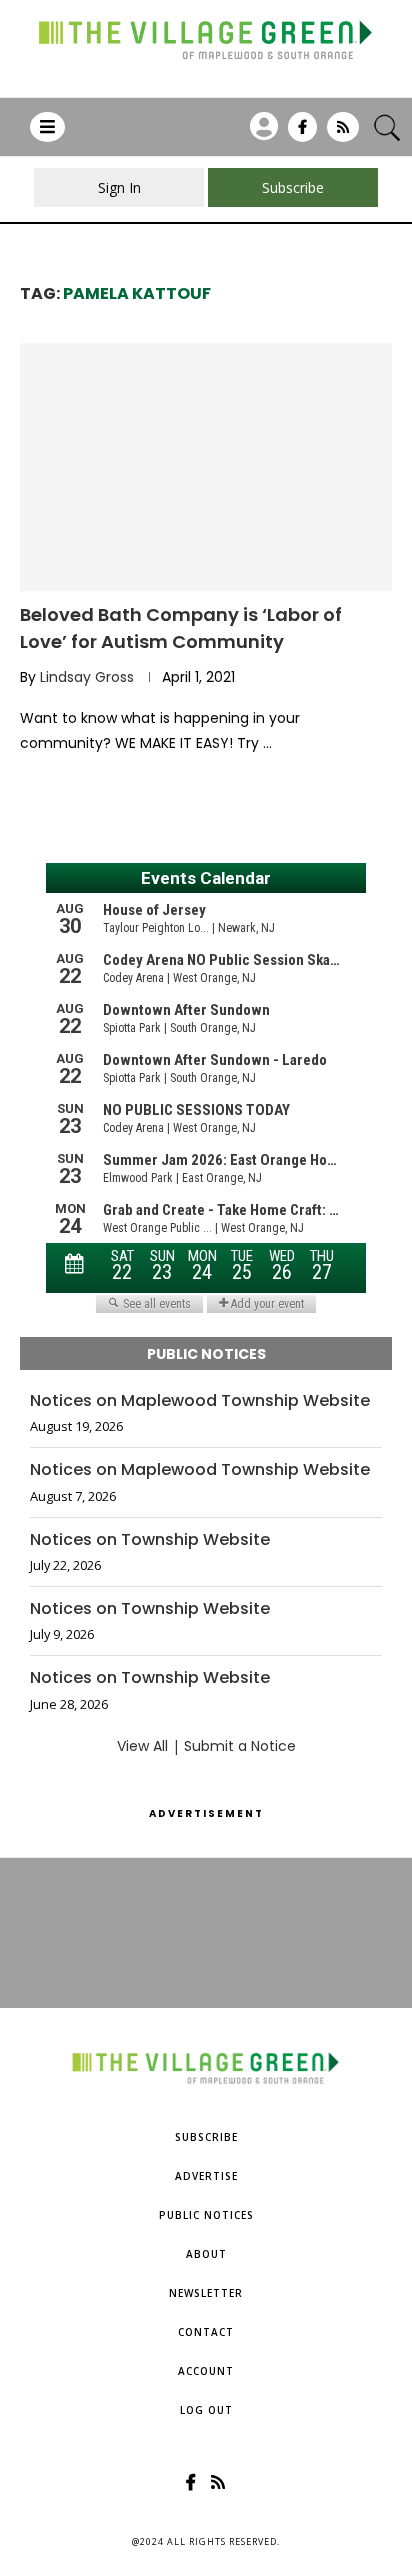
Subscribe (206, 2137)
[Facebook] (302, 134)
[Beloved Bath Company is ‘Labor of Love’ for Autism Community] (206, 467)
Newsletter (206, 2293)
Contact (206, 2332)
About (206, 2254)
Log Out (206, 2410)
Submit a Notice (240, 1746)
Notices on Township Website (150, 1540)
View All (142, 1746)
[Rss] (343, 134)
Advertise (206, 2176)
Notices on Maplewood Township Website (200, 1401)
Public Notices (206, 2215)
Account (206, 2371)
